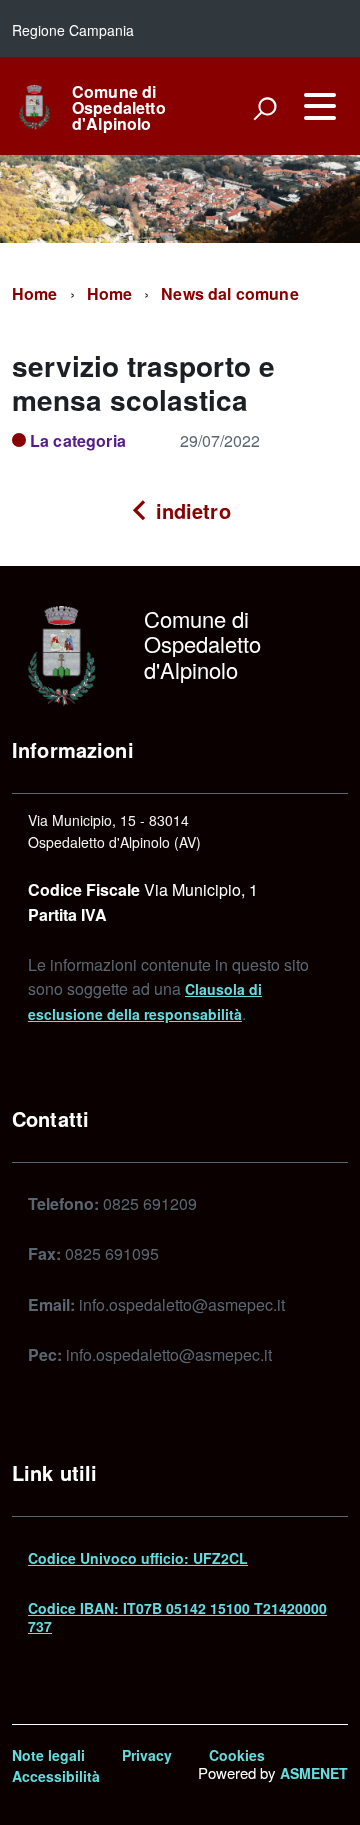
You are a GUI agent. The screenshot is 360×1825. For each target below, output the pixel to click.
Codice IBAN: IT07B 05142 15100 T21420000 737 (177, 1617)
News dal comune (229, 293)
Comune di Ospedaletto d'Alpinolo (119, 108)
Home (35, 293)
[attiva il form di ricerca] (265, 108)
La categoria (78, 440)
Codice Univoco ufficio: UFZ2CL (138, 1558)
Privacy (147, 1755)
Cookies (237, 1755)
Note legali (48, 1755)
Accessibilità (56, 1776)
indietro (189, 510)
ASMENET (314, 1773)
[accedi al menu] (320, 106)
